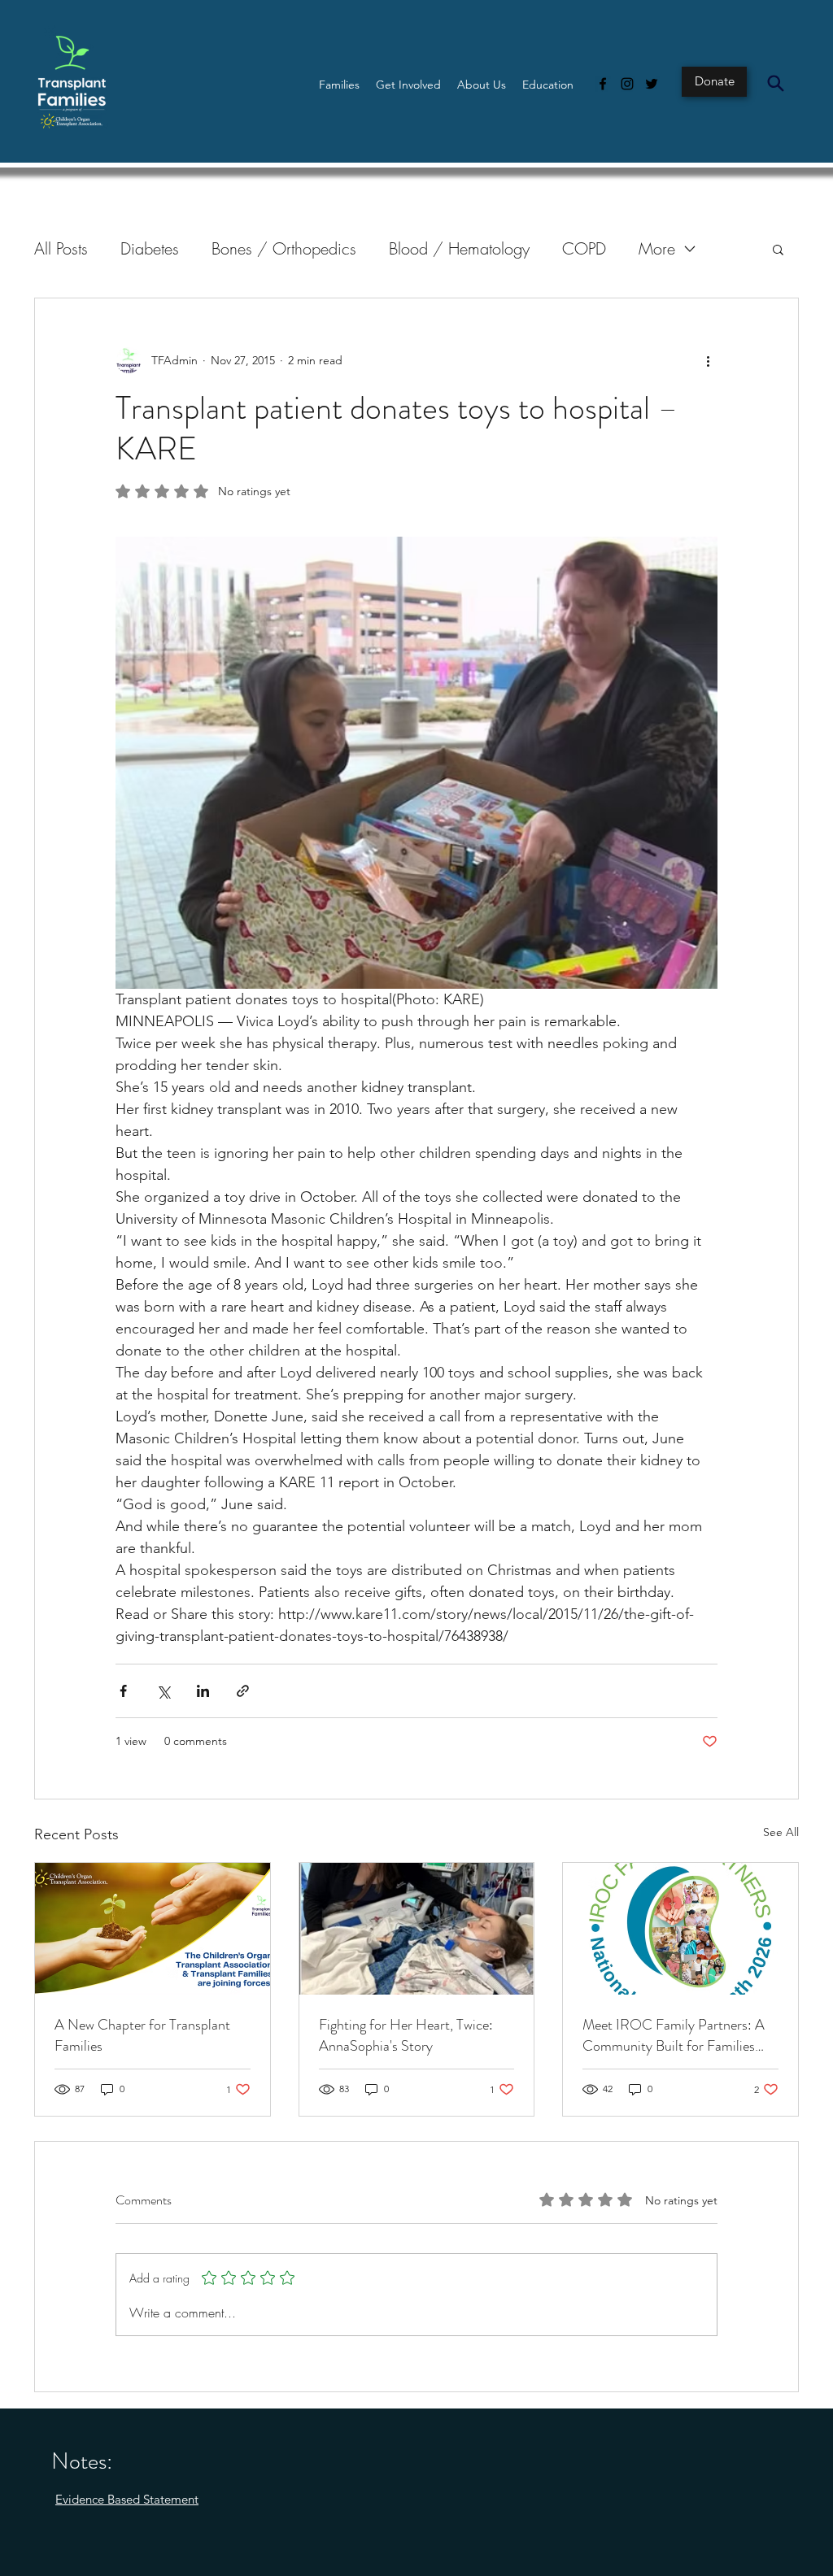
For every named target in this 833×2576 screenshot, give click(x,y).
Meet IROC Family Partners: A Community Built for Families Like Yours (674, 2035)
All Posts (61, 248)
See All (781, 1832)
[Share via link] (243, 1691)
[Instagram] (627, 84)
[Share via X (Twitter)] (163, 1691)
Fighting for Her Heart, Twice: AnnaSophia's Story (406, 2035)
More (657, 248)
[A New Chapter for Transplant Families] (153, 1929)
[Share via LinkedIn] (203, 1691)
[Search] (775, 83)
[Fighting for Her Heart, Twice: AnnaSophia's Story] (417, 1929)
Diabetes (150, 248)
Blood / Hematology (459, 248)
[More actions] (708, 360)
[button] (339, 85)
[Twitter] (652, 84)
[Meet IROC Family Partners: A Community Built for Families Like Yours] (680, 1929)
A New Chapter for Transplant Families (142, 2035)
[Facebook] (603, 84)
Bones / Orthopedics (284, 248)
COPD (584, 248)
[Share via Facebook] (123, 1691)
